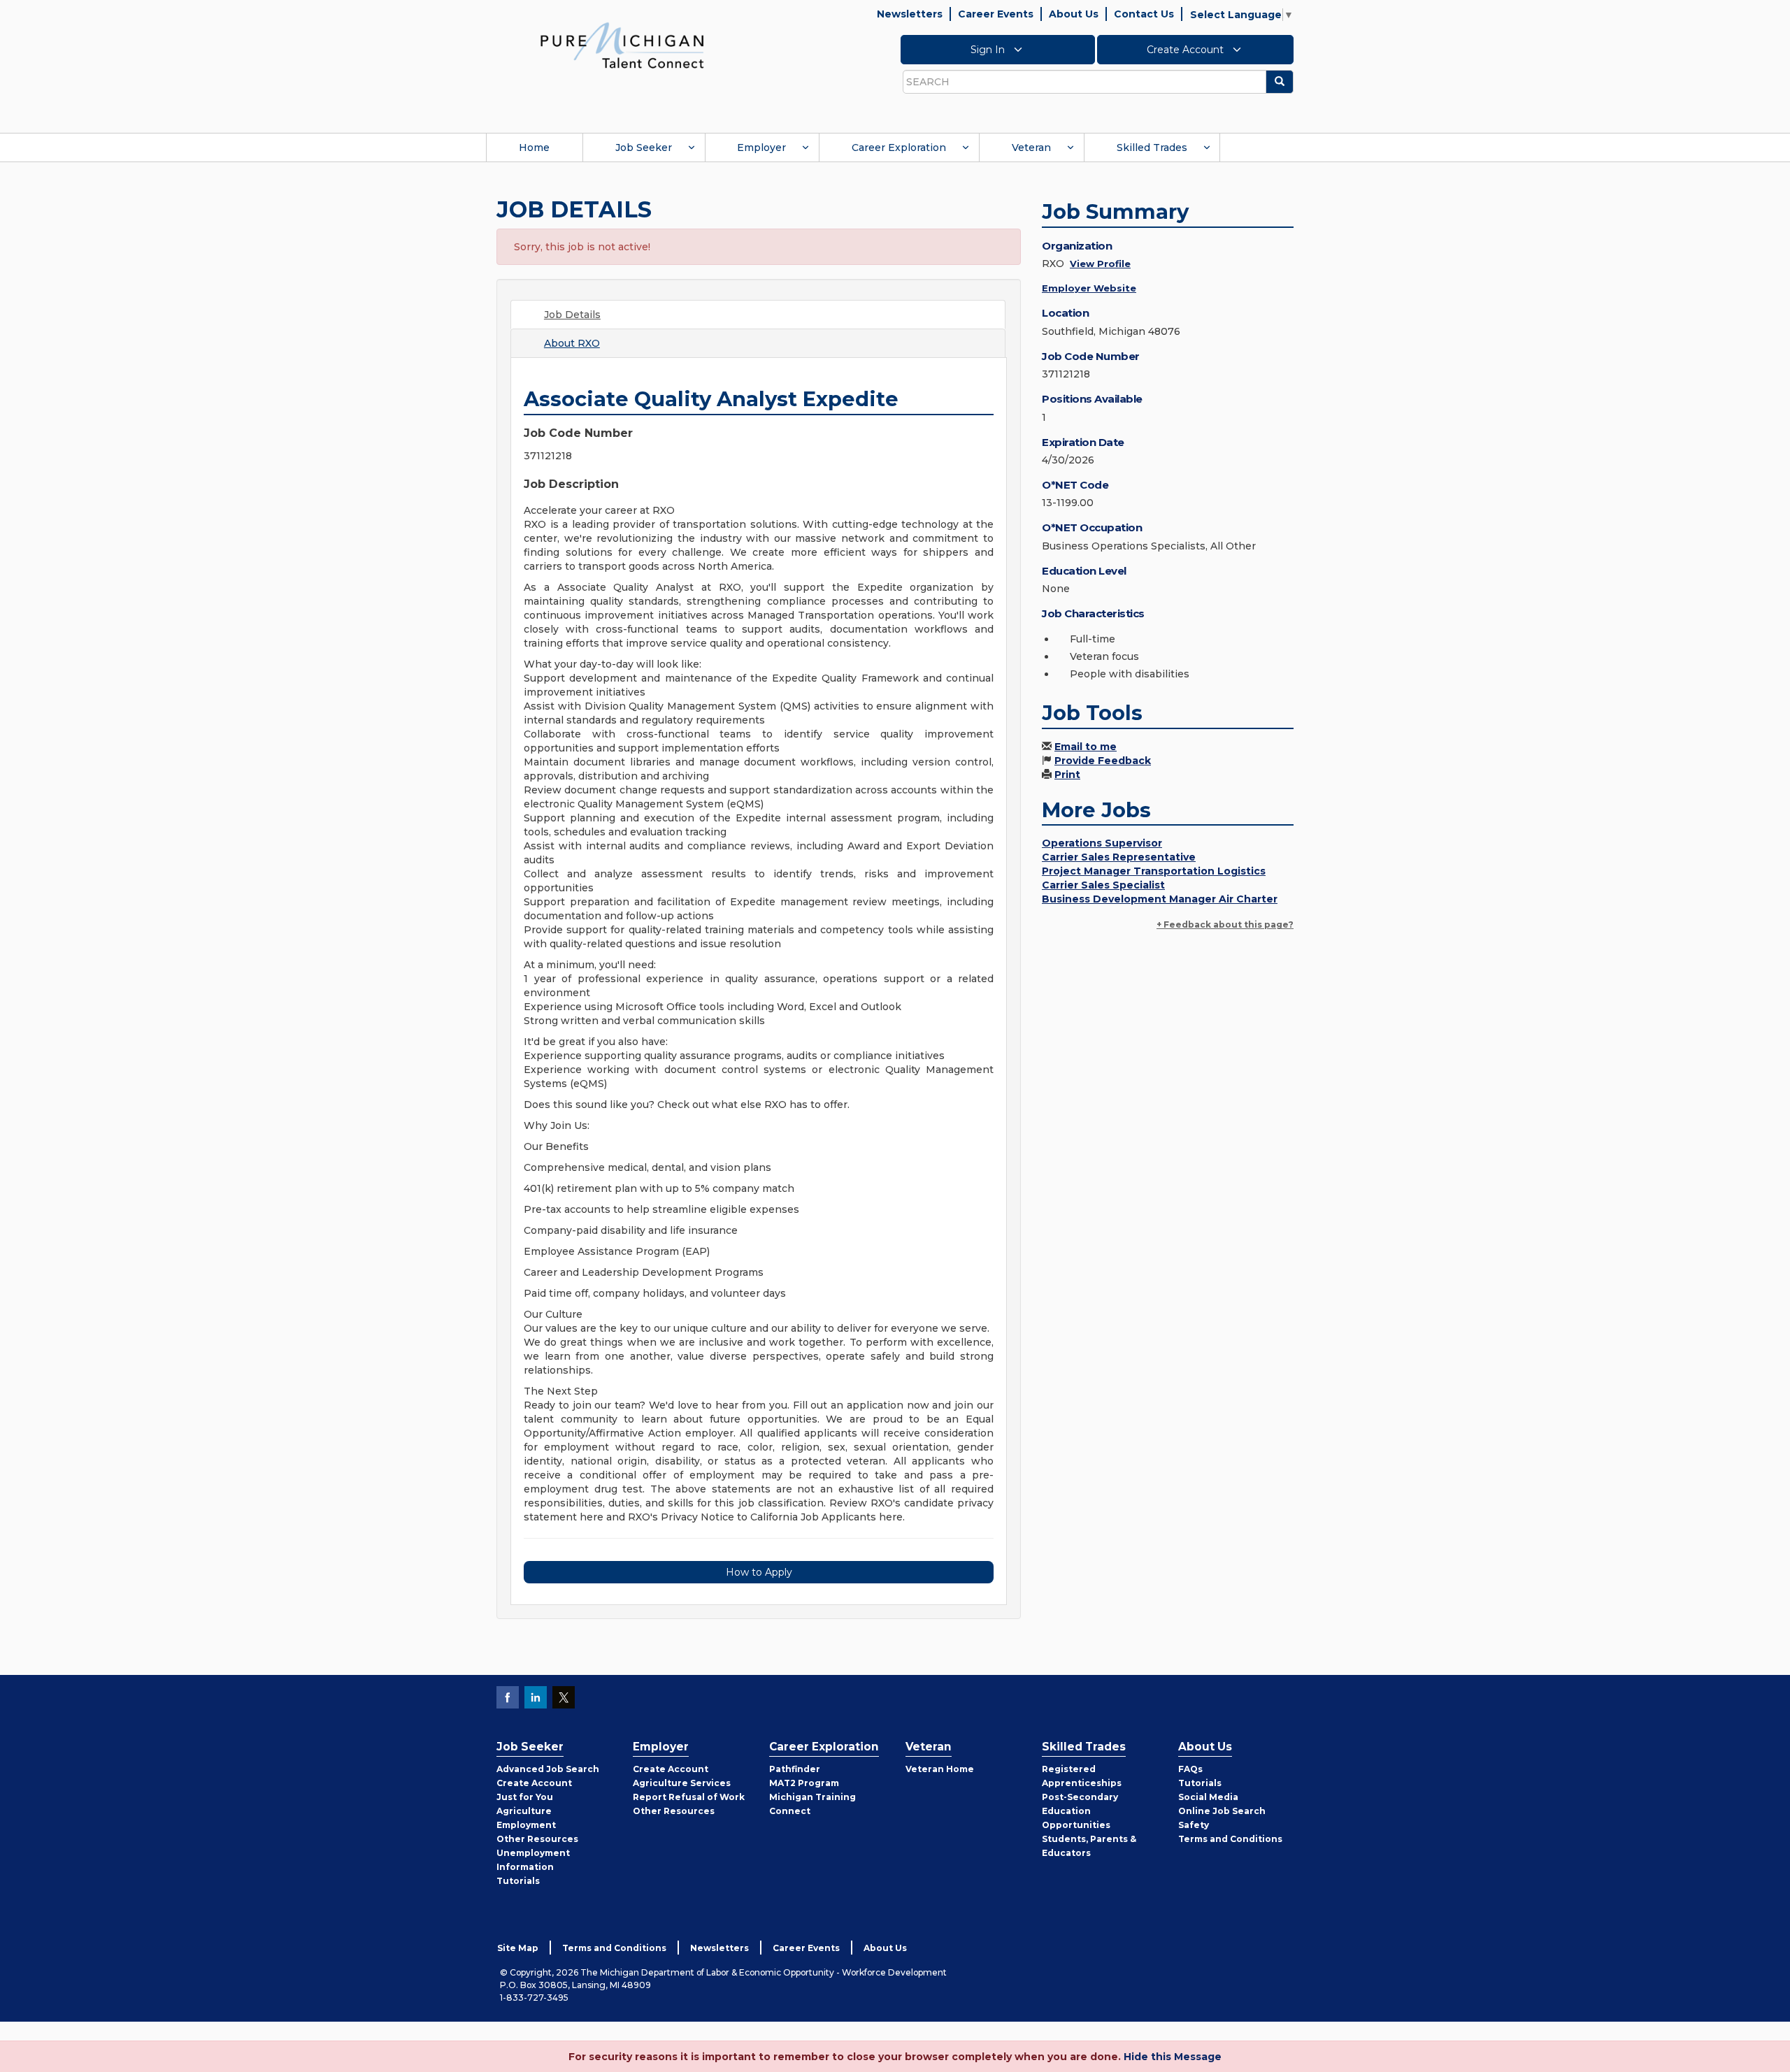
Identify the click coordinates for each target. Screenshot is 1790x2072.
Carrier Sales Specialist (1103, 885)
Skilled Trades (1152, 148)
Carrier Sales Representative (1119, 857)
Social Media (1208, 1797)
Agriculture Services (682, 1783)
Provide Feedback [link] (1103, 761)
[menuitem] (534, 148)
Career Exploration (899, 148)
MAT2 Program (804, 1783)
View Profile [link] (1100, 264)
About (572, 343)
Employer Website (1089, 288)
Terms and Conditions (1230, 1839)
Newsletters (910, 14)
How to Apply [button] (759, 1572)
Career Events (996, 14)
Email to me (1086, 747)
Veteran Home (940, 1769)
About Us (1074, 14)
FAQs (1190, 1769)
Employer (761, 148)
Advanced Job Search (548, 1769)
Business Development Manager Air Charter (1160, 899)
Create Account (1187, 50)
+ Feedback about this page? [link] (1225, 925)
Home (534, 148)
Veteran (1031, 148)
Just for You (525, 1797)
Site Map (518, 1948)
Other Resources (537, 1839)
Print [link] (1067, 775)
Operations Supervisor (1102, 843)
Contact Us (1144, 14)
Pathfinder (795, 1769)
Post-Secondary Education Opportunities (1080, 1811)
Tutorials (518, 1881)
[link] (622, 45)
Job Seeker (644, 148)
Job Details (572, 315)
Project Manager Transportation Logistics (1154, 871)
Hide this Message (1173, 2057)
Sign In (989, 50)
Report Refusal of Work (689, 1797)
